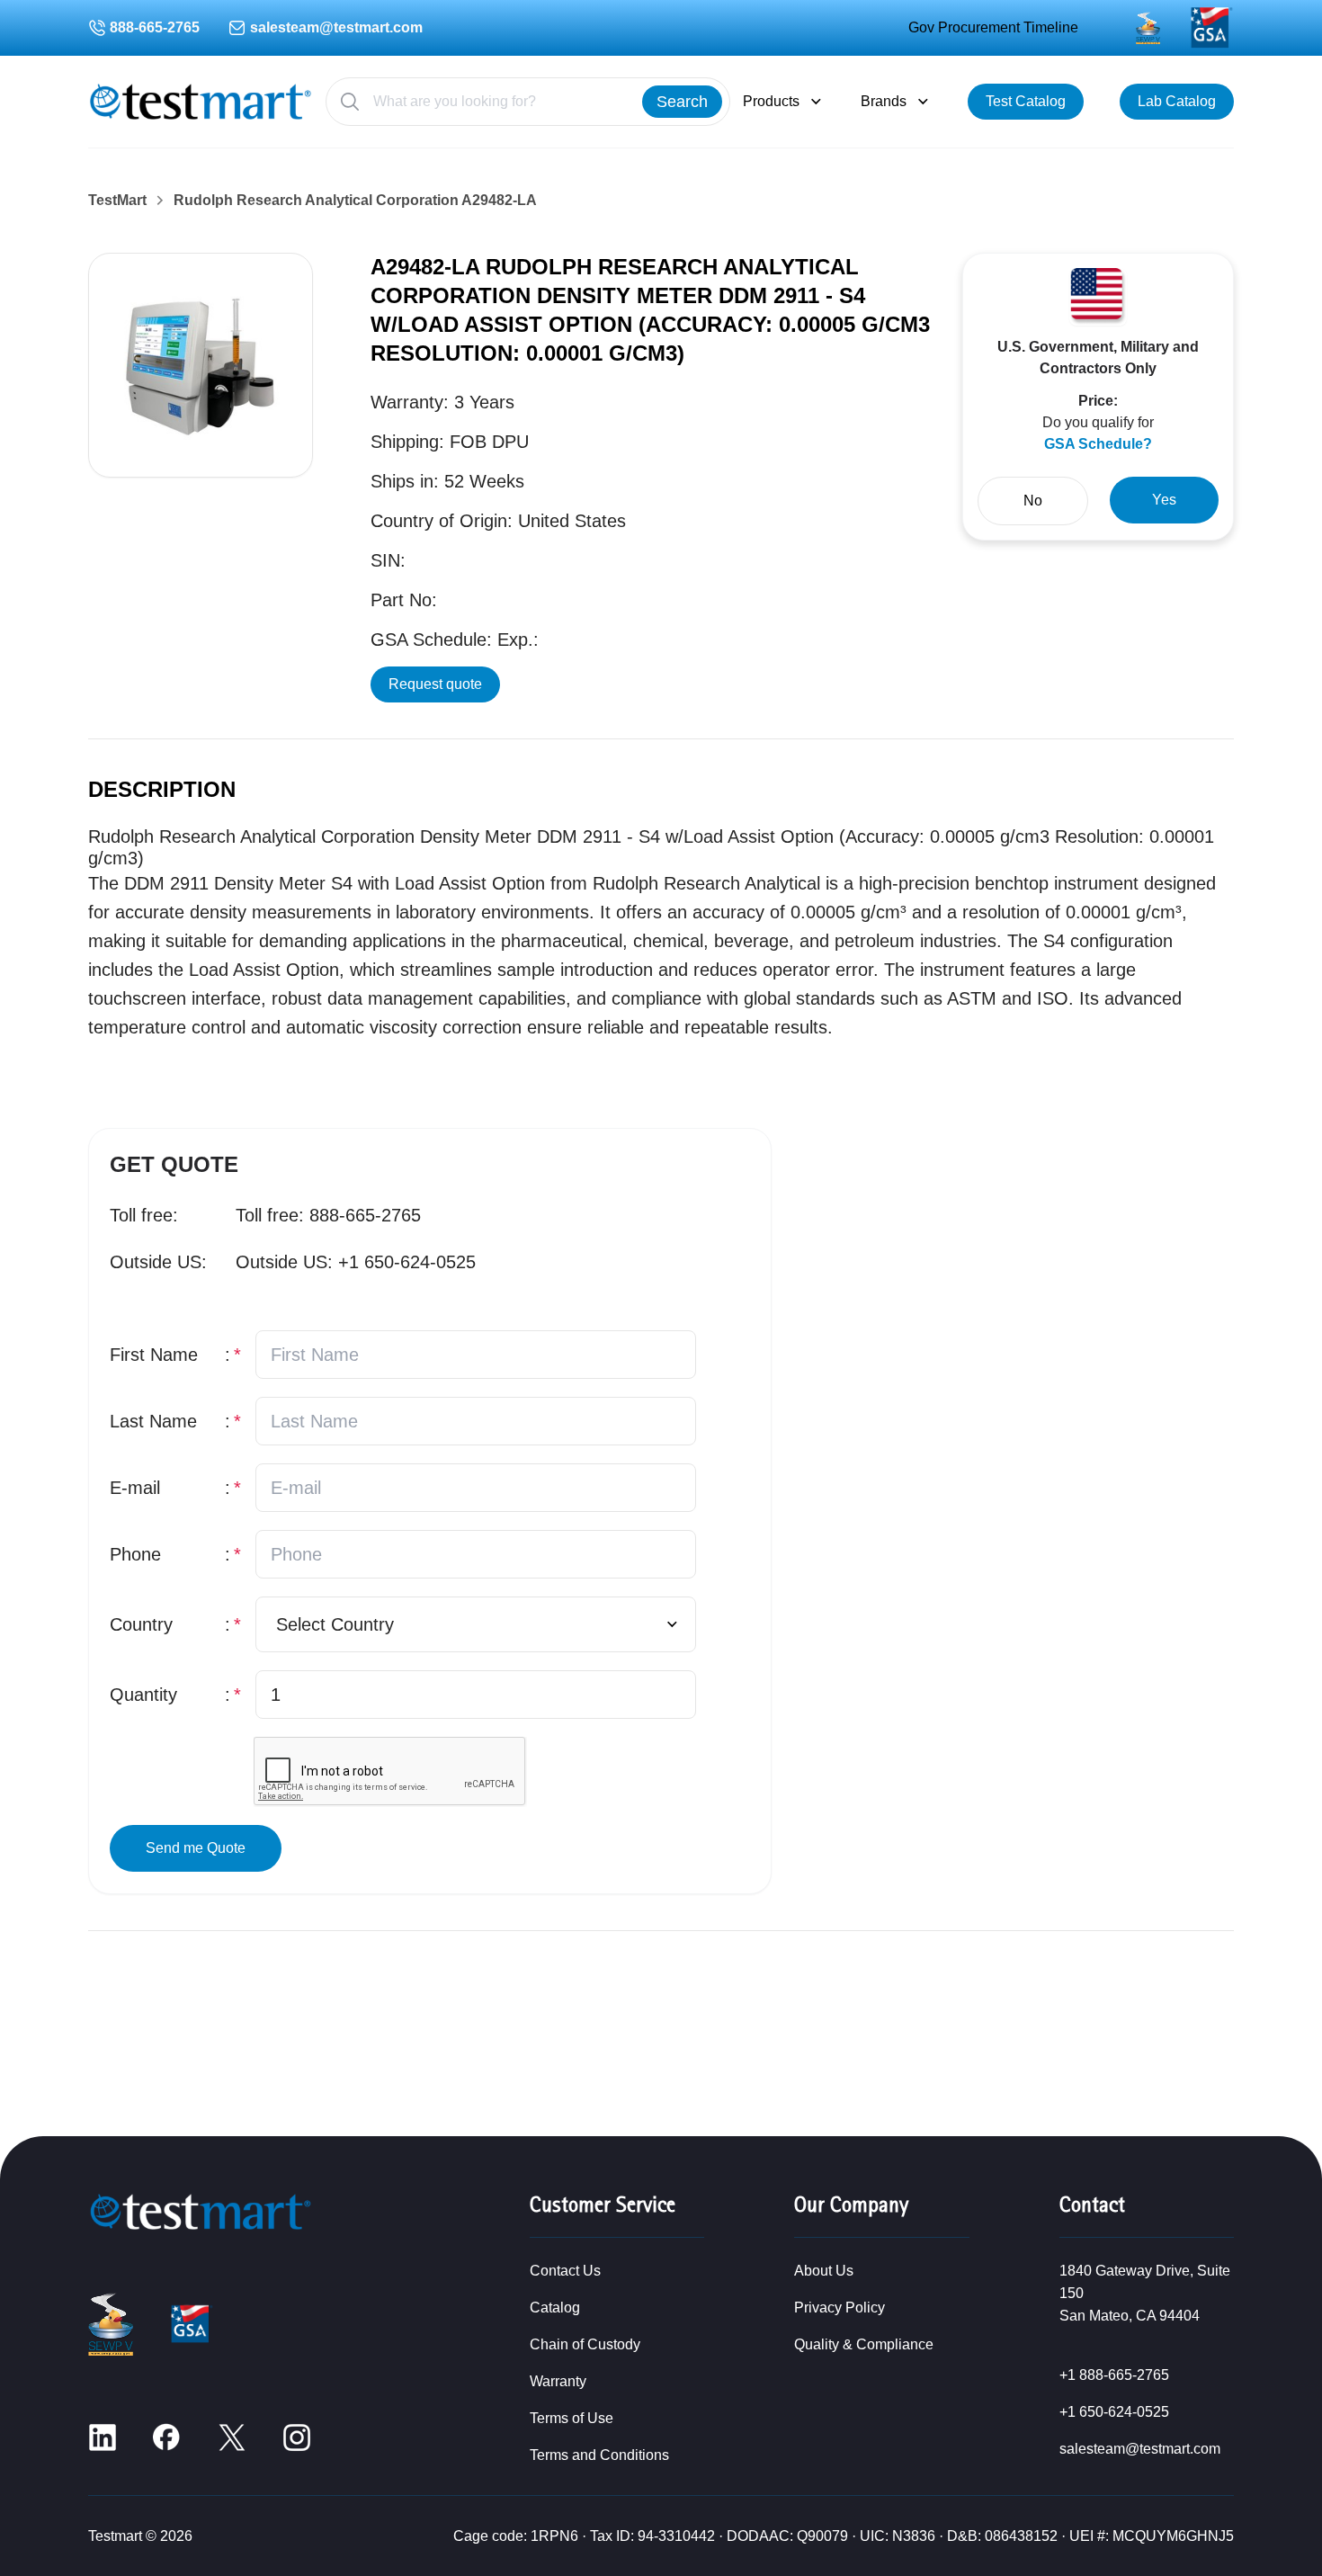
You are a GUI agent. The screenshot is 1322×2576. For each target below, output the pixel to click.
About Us (824, 2271)
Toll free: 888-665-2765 (328, 1215)
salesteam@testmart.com (336, 27)
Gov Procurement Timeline (993, 27)
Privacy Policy (840, 2308)
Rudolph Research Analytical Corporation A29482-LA (355, 201)
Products (771, 101)
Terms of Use (572, 2418)
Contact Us (565, 2271)
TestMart (117, 201)
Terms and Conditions (599, 2455)
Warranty (558, 2381)
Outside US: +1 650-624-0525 (356, 1262)
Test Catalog (1026, 101)
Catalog (555, 2308)
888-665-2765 (155, 27)
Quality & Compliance (864, 2344)
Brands (884, 101)
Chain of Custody (585, 2344)
